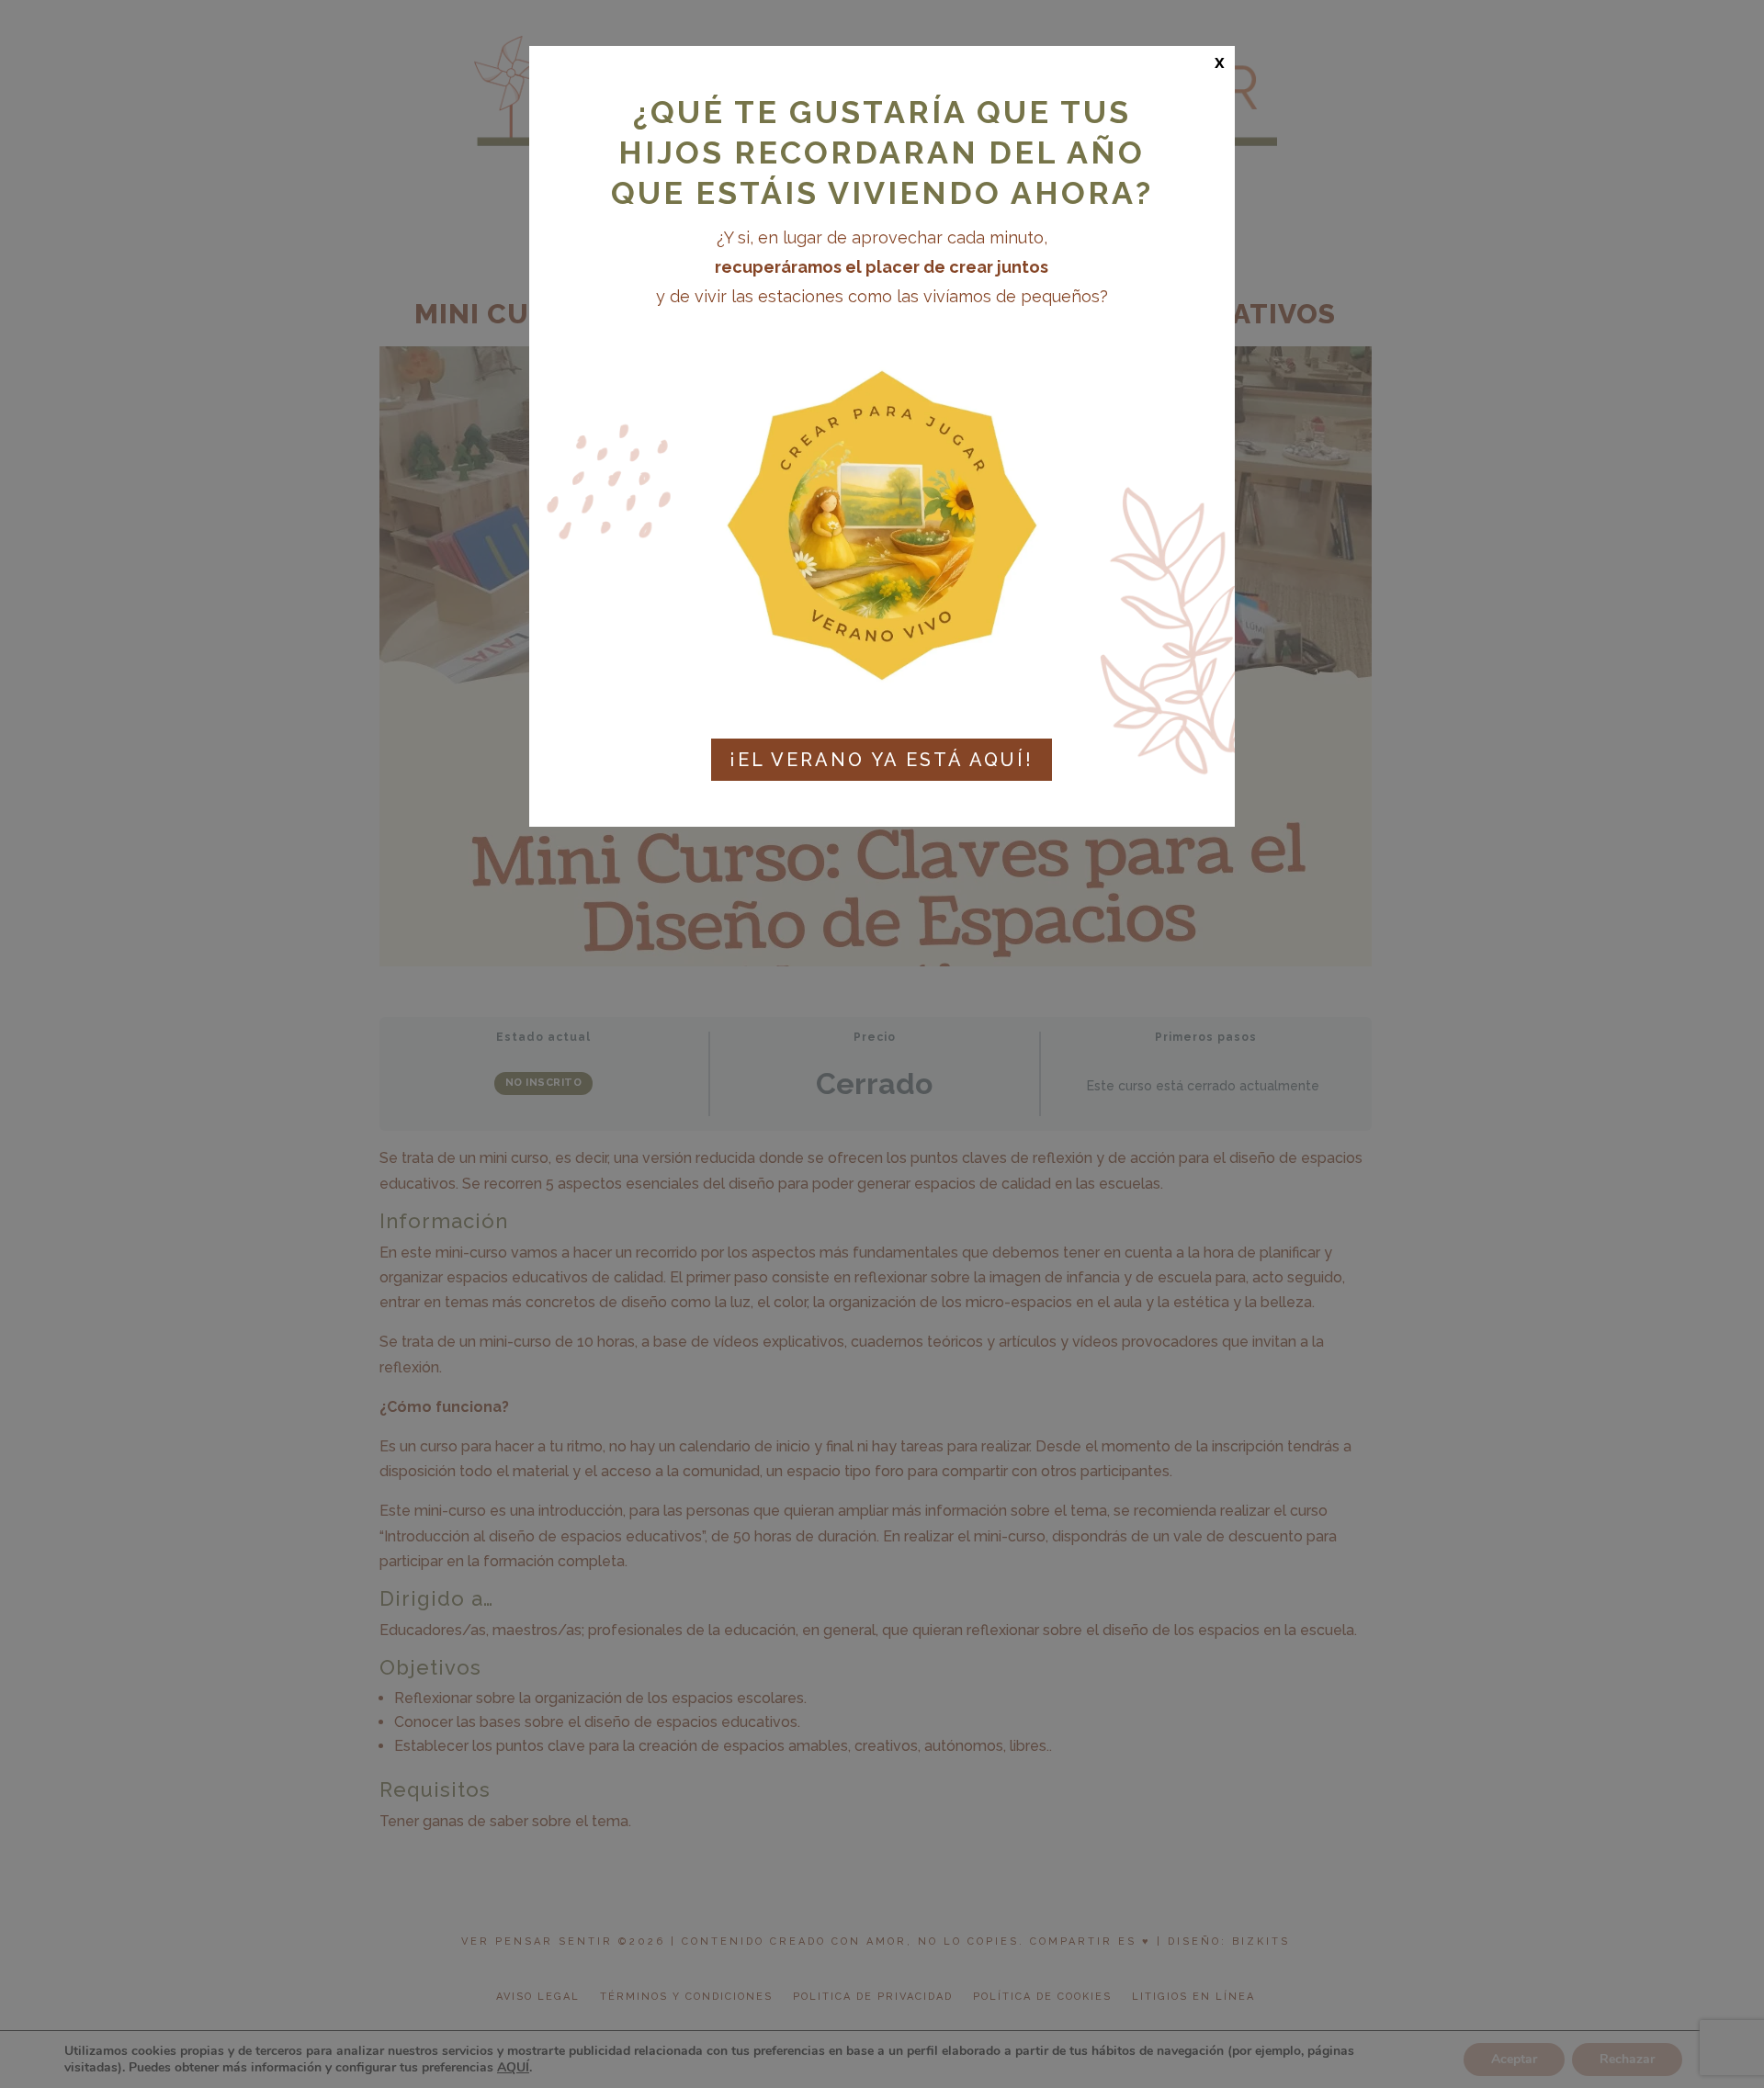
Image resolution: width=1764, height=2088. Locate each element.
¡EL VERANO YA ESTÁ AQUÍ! (882, 760)
